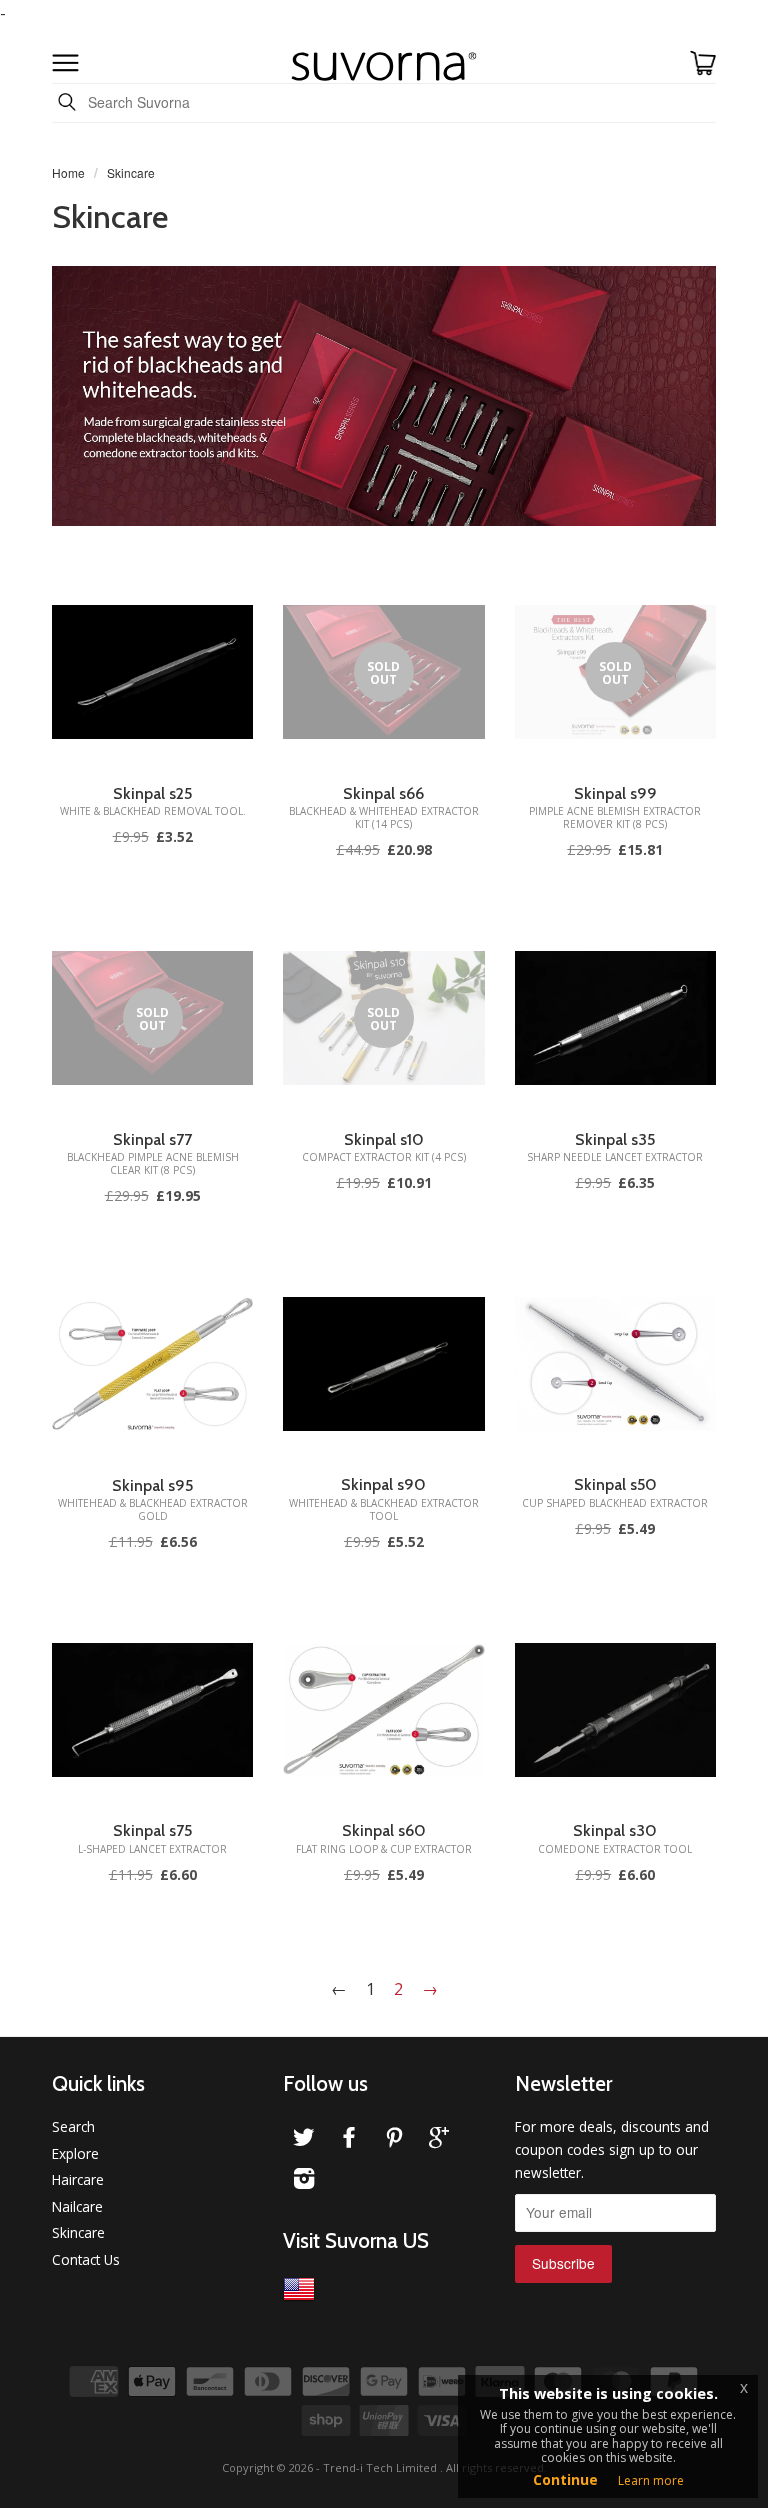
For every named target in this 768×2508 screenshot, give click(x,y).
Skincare (78, 2232)
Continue (565, 2479)
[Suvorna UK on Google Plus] (439, 2140)
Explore (75, 2153)
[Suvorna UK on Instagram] (304, 2181)
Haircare (78, 2179)
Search (73, 2126)
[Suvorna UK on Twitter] (304, 2140)
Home (68, 172)
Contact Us (86, 2259)
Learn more (651, 2480)
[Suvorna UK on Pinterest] (394, 2140)
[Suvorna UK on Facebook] (349, 2140)
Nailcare (77, 2206)
